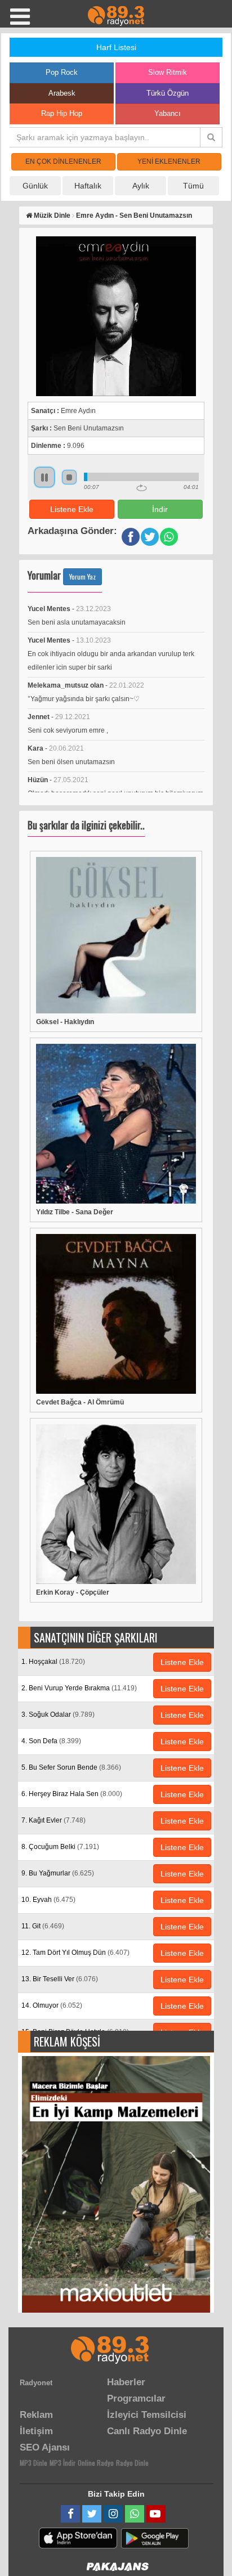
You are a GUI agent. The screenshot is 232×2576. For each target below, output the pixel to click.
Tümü (193, 186)
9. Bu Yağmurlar (58, 1873)
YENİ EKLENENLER (169, 161)
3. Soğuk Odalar (58, 1715)
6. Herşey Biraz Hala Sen (72, 1794)
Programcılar (136, 2398)
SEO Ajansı (45, 2447)
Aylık (141, 186)
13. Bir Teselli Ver (60, 1979)
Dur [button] (69, 477)
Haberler (126, 2382)
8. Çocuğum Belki (60, 1847)
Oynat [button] (44, 477)
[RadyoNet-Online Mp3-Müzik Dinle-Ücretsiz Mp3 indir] (116, 15)
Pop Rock (62, 72)
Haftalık (88, 186)
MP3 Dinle (34, 2463)
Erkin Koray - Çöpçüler (73, 1592)
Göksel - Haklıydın (65, 1022)
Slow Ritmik (168, 72)
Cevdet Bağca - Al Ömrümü (80, 1402)
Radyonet (36, 2383)
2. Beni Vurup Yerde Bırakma (79, 1688)
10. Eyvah (48, 1900)
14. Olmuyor (52, 2005)
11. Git (43, 1926)
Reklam (36, 2415)
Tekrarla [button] (142, 488)
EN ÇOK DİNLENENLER (63, 161)
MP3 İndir (63, 2463)
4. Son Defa (51, 1741)
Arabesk (62, 93)
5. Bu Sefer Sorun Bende (71, 1767)
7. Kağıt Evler (53, 1820)
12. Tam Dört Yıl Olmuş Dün (75, 1953)
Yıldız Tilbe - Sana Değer (75, 1212)
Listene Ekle (72, 509)
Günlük (35, 186)
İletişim (36, 2431)
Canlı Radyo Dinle (147, 2431)
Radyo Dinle (132, 2463)
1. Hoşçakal (53, 1662)
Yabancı (168, 113)
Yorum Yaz (82, 576)
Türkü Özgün (168, 93)
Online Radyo (96, 2463)
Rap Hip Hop (62, 113)
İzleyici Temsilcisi (147, 2415)
